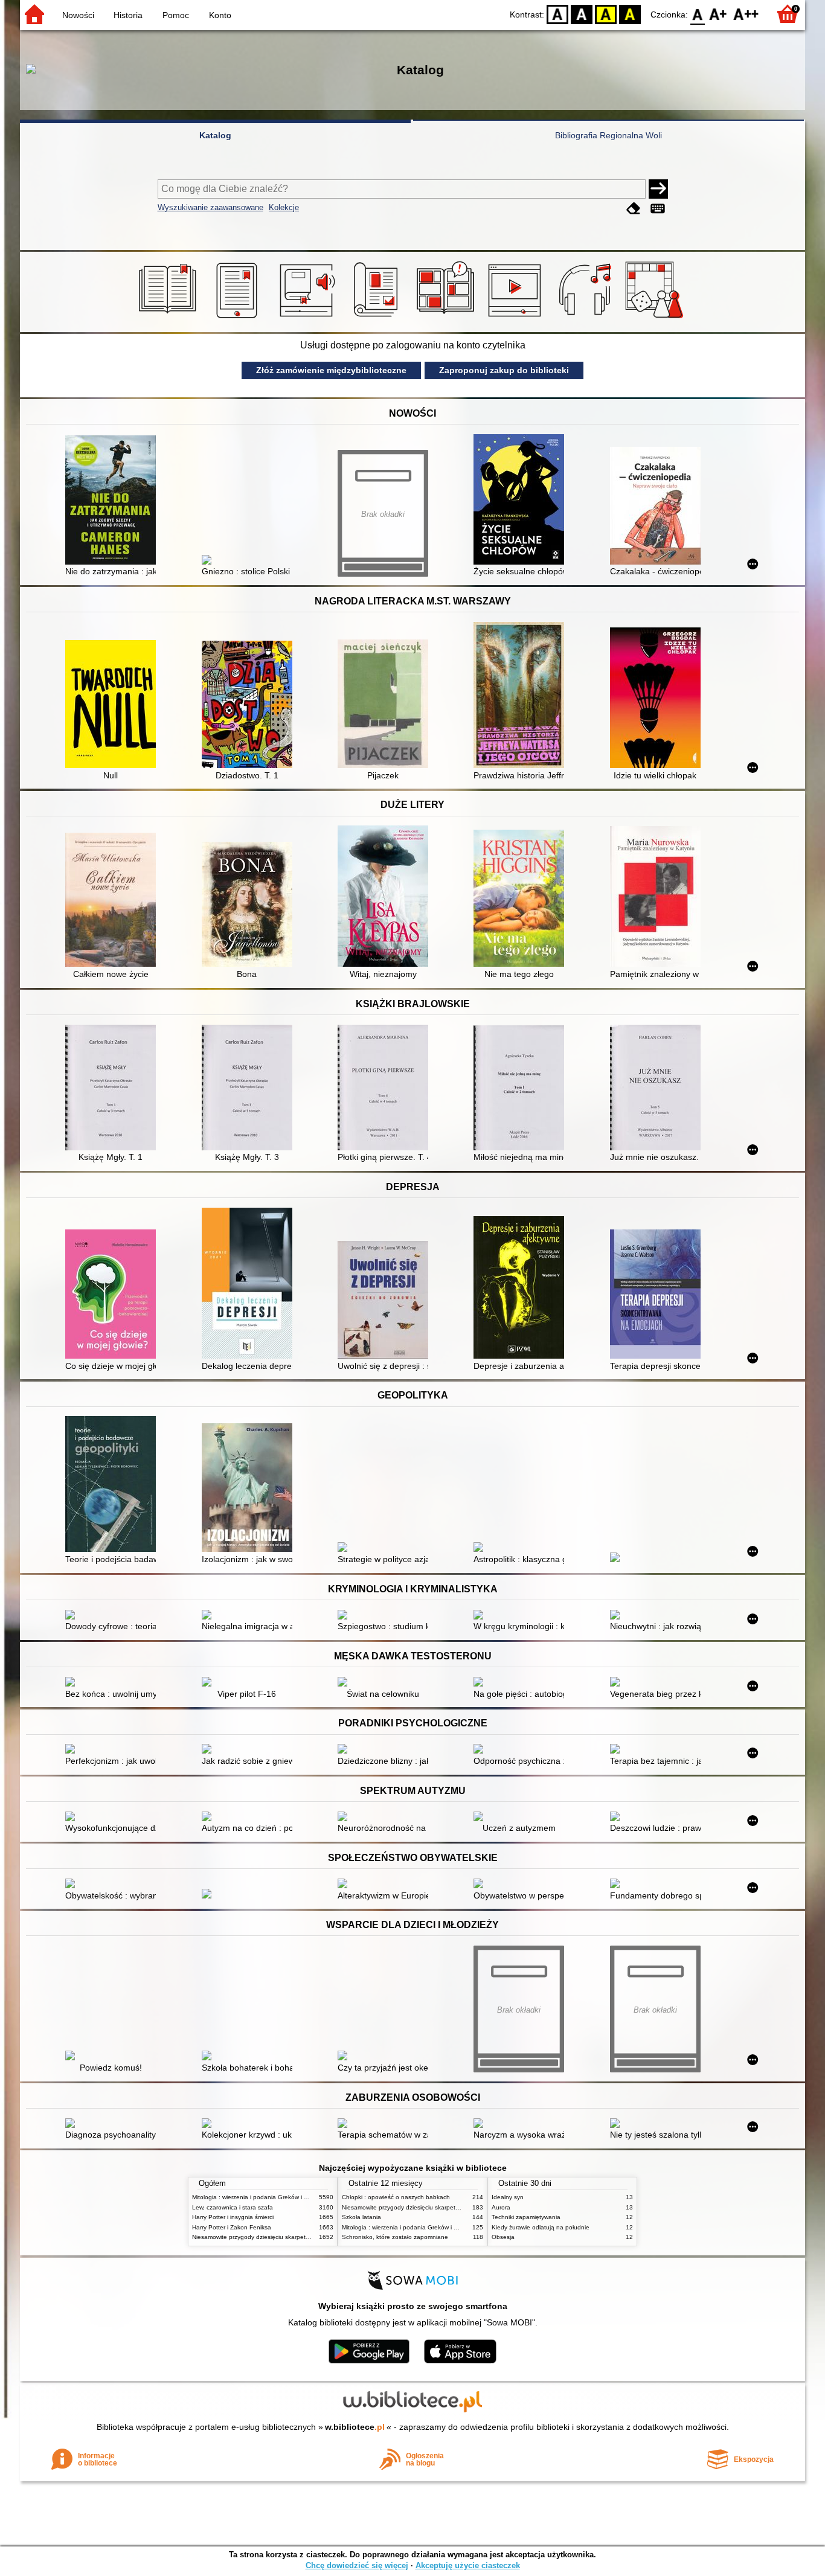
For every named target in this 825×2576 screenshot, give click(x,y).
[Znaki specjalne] (658, 209)
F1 (718, 14)
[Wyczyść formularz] (634, 209)
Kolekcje (284, 207)
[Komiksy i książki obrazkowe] (447, 318)
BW (582, 14)
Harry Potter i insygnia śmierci (233, 2217)
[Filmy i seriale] (517, 318)
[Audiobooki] (308, 318)
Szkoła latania (361, 2217)
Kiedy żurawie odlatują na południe (541, 2227)
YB (606, 14)
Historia (128, 15)
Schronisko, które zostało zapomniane (395, 2237)
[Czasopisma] (378, 318)
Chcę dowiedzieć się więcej (357, 2565)
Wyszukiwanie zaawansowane (210, 207)
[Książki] (169, 318)
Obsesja (503, 2237)
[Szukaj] (658, 189)
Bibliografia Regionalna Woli (608, 135)
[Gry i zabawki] (656, 318)
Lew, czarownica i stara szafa (233, 2207)
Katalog (215, 135)
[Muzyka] (587, 318)
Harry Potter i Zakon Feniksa (232, 2227)
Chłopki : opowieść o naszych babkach (396, 2197)
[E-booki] (239, 318)
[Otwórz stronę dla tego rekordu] (114, 501)
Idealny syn (508, 2197)
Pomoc (176, 15)
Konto (220, 15)
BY (630, 14)
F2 (746, 14)
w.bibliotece (355, 2427)
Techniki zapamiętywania (526, 2217)
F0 (698, 14)
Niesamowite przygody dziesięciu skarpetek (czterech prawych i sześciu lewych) (302, 2237)
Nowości (78, 15)
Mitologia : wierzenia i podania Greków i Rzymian (260, 2197)
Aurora (501, 2207)
